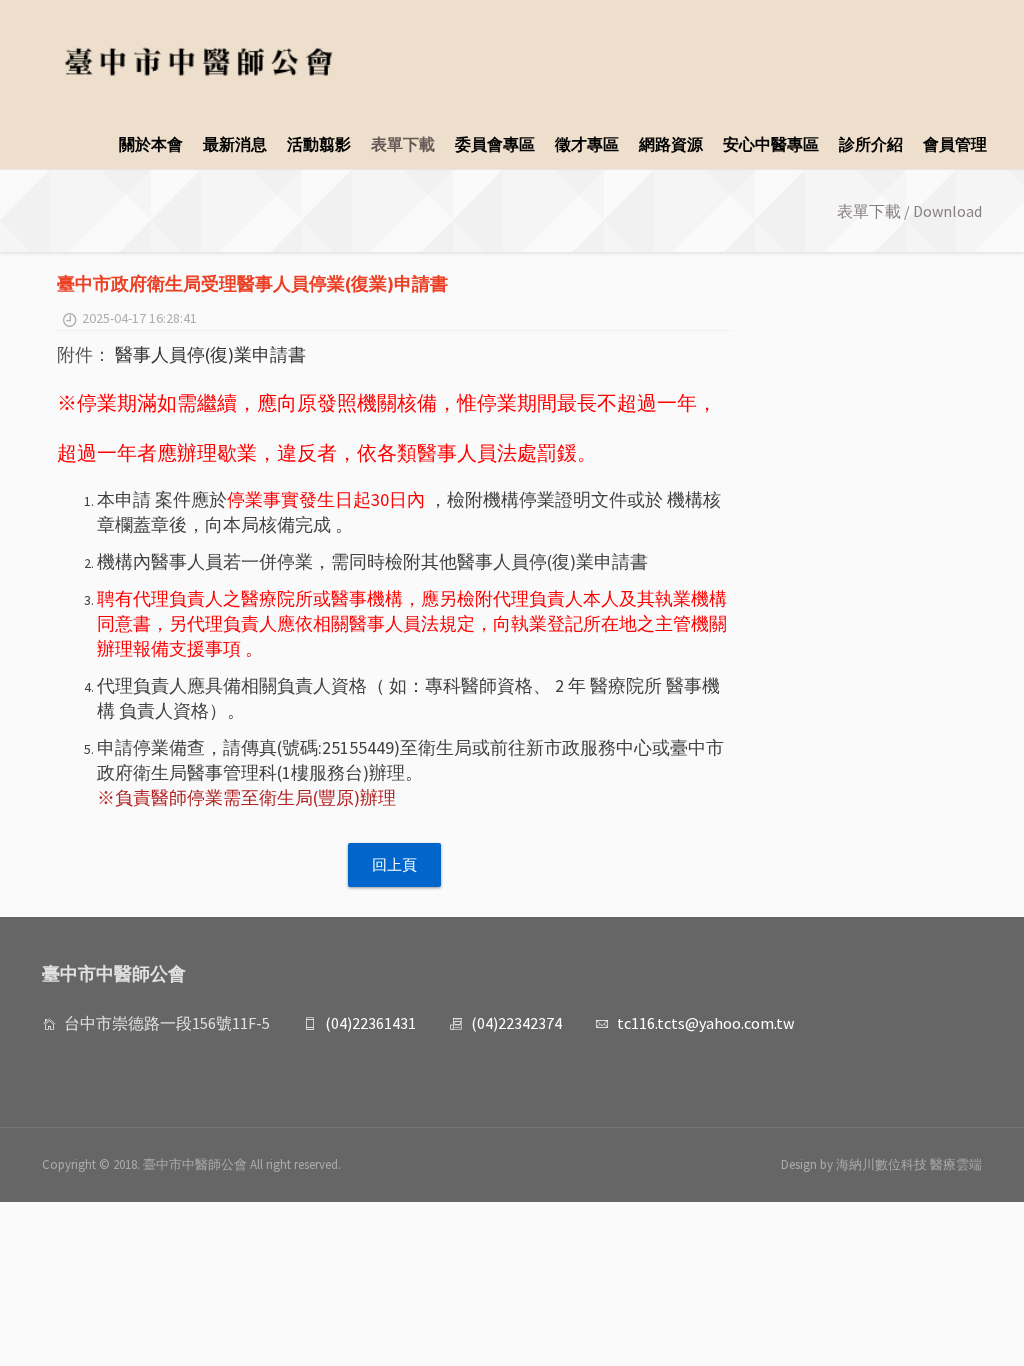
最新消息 (235, 144)
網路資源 (671, 144)
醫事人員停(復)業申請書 (210, 354)
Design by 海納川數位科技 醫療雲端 (881, 1164)
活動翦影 (319, 144)
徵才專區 (587, 144)
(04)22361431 (370, 1023)
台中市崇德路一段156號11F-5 (167, 1023)
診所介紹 (871, 144)
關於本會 (151, 144)
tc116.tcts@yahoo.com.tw (705, 1023)
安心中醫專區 (771, 144)
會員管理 (955, 144)
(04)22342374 (516, 1023)
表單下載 (403, 144)
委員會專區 (495, 144)
